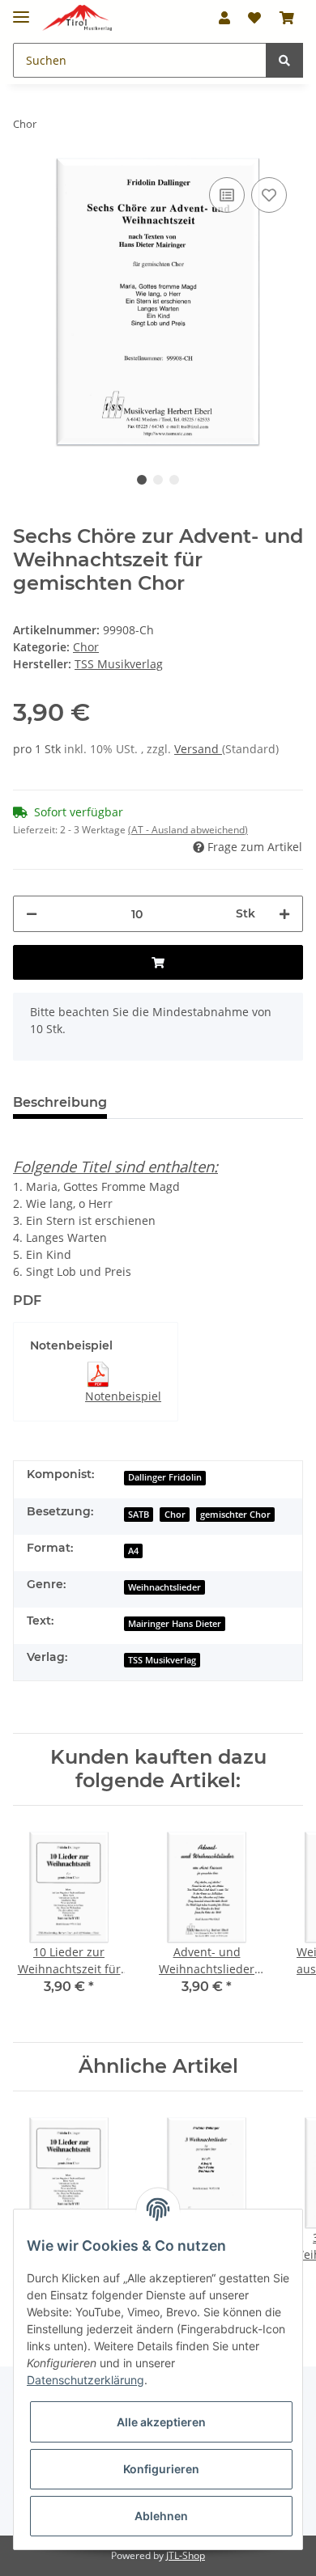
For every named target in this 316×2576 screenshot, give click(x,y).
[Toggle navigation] (21, 10)
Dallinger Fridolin (165, 1477)
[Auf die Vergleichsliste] (227, 195)
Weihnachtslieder (164, 1587)
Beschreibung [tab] (60, 1102)
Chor (86, 647)
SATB (139, 1515)
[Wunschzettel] (254, 18)
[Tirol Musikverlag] (77, 18)
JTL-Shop (186, 2555)
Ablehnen (161, 2516)
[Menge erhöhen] (284, 914)
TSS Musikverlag (162, 1660)
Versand (198, 749)
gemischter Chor (235, 1515)
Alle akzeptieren (161, 2422)
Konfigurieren (161, 2469)
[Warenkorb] (287, 18)
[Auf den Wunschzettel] (269, 195)
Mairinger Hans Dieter (175, 1624)
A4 (133, 1551)
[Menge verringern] (32, 914)
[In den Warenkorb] (158, 962)
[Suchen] (284, 60)
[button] (224, 18)
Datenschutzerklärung (85, 2380)
